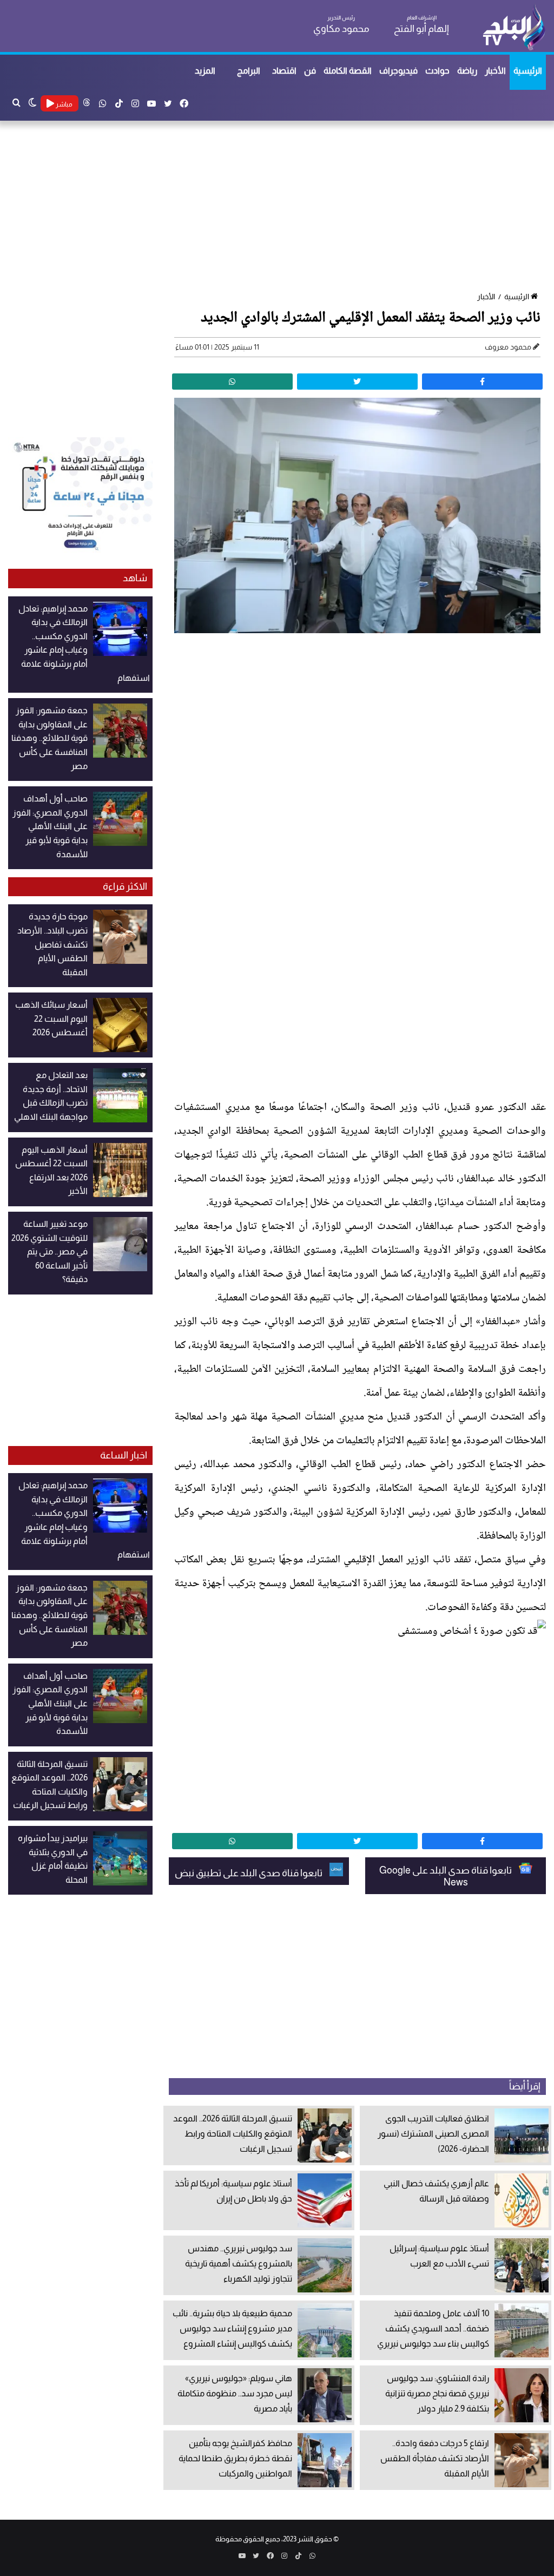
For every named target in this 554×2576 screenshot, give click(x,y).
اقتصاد (284, 71)
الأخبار (495, 71)
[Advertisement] (277, 207)
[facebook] (482, 382)
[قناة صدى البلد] (514, 27)
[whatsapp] (232, 382)
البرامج (249, 71)
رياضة (467, 71)
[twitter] (357, 382)
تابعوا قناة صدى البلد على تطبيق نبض (249, 1873)
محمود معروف (508, 347)
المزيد (205, 71)
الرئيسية (528, 71)
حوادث (437, 71)
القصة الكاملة (348, 71)
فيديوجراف (398, 71)
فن (310, 71)
